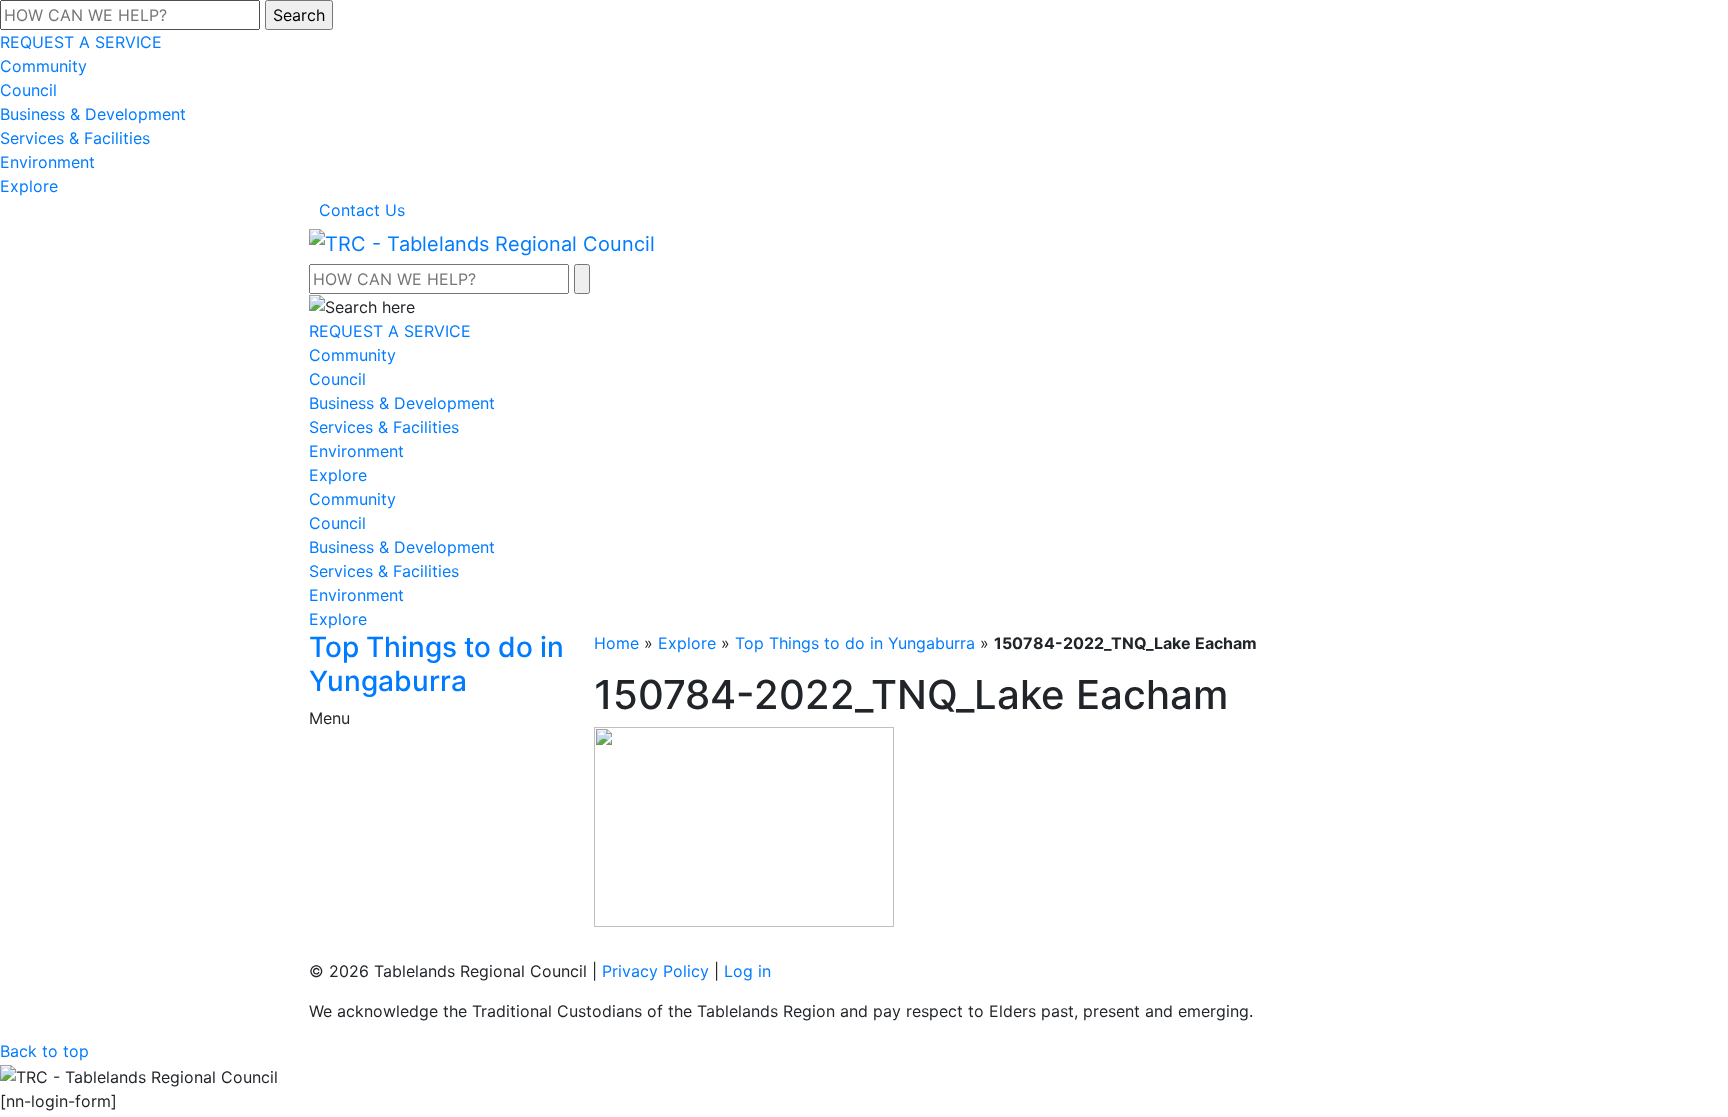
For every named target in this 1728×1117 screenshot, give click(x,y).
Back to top (44, 1051)
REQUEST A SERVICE (81, 42)
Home (616, 643)
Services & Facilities (75, 138)
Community (43, 66)
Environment (47, 162)
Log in (747, 971)
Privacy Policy (655, 971)
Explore (29, 186)
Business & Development (93, 114)
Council (28, 90)
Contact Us (362, 210)
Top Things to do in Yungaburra (855, 643)
